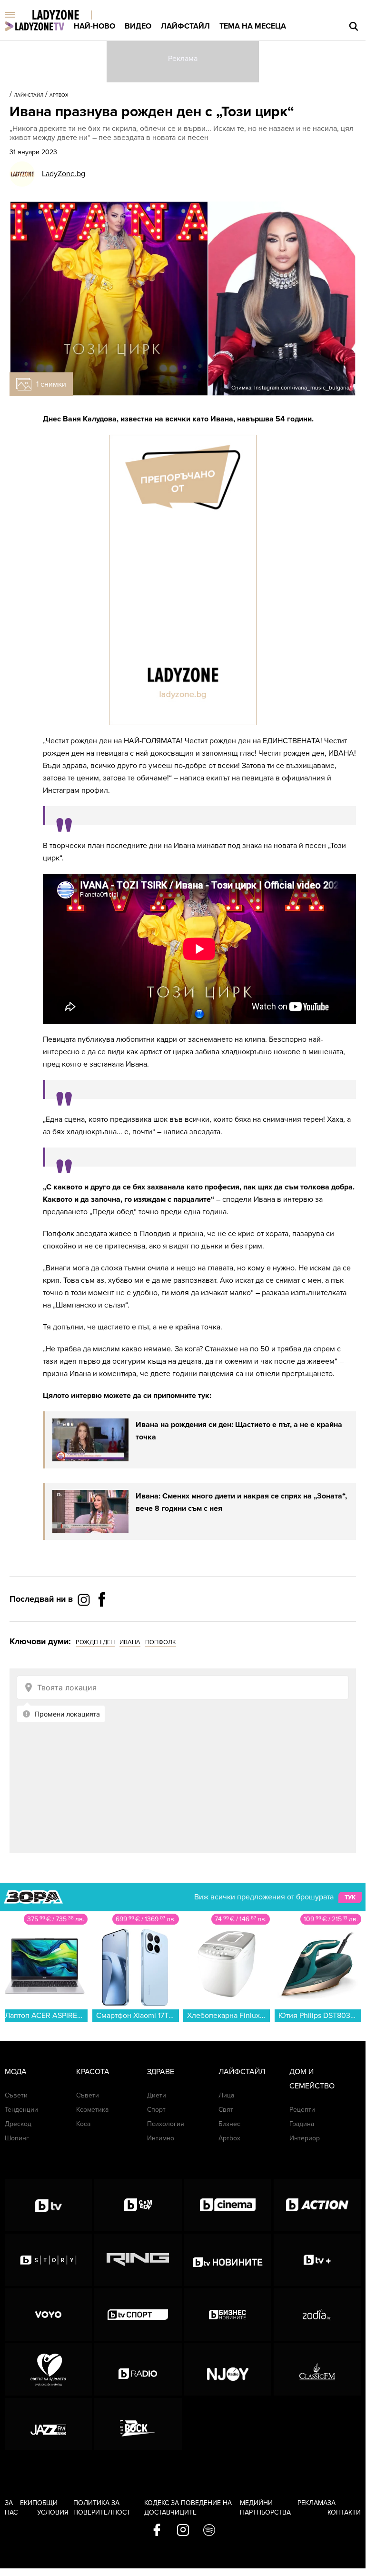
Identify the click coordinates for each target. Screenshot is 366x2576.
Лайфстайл (185, 26)
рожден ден (95, 1642)
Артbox (59, 95)
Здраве (161, 2072)
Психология (166, 2124)
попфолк (161, 1642)
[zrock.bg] (138, 2424)
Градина (302, 2124)
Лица (226, 2095)
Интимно (161, 2138)
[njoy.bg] (228, 2369)
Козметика (92, 2110)
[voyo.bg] (48, 2315)
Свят (226, 2110)
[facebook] (157, 2531)
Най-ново (94, 26)
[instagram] (183, 2531)
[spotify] (209, 2531)
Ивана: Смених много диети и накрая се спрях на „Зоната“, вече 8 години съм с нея (241, 1502)
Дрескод (18, 2124)
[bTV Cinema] (228, 2205)
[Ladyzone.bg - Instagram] (85, 1599)
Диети (157, 2095)
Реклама (312, 2503)
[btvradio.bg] (138, 2369)
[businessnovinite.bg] (228, 2315)
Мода (16, 2072)
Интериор (305, 2138)
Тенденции (21, 2110)
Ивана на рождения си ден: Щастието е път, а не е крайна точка (239, 1431)
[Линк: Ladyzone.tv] (35, 26)
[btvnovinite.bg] (228, 2260)
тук (350, 1897)
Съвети (16, 2095)
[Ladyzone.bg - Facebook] (102, 1621)
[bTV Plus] (317, 2260)
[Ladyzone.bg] (65, 15)
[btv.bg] (48, 2205)
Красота (93, 2072)
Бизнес (229, 2124)
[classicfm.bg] (317, 2369)
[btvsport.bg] (138, 2315)
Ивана (222, 419)
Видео (138, 26)
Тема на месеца (253, 26)
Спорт (156, 2110)
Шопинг (17, 2138)
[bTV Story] (48, 2260)
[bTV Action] (317, 2205)
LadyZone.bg (64, 174)
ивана (130, 1642)
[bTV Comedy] (138, 2205)
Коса (83, 2124)
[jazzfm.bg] (48, 2424)
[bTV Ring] (138, 2260)
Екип (29, 2503)
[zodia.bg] (317, 2315)
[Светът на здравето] (48, 2369)
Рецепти (302, 2110)
